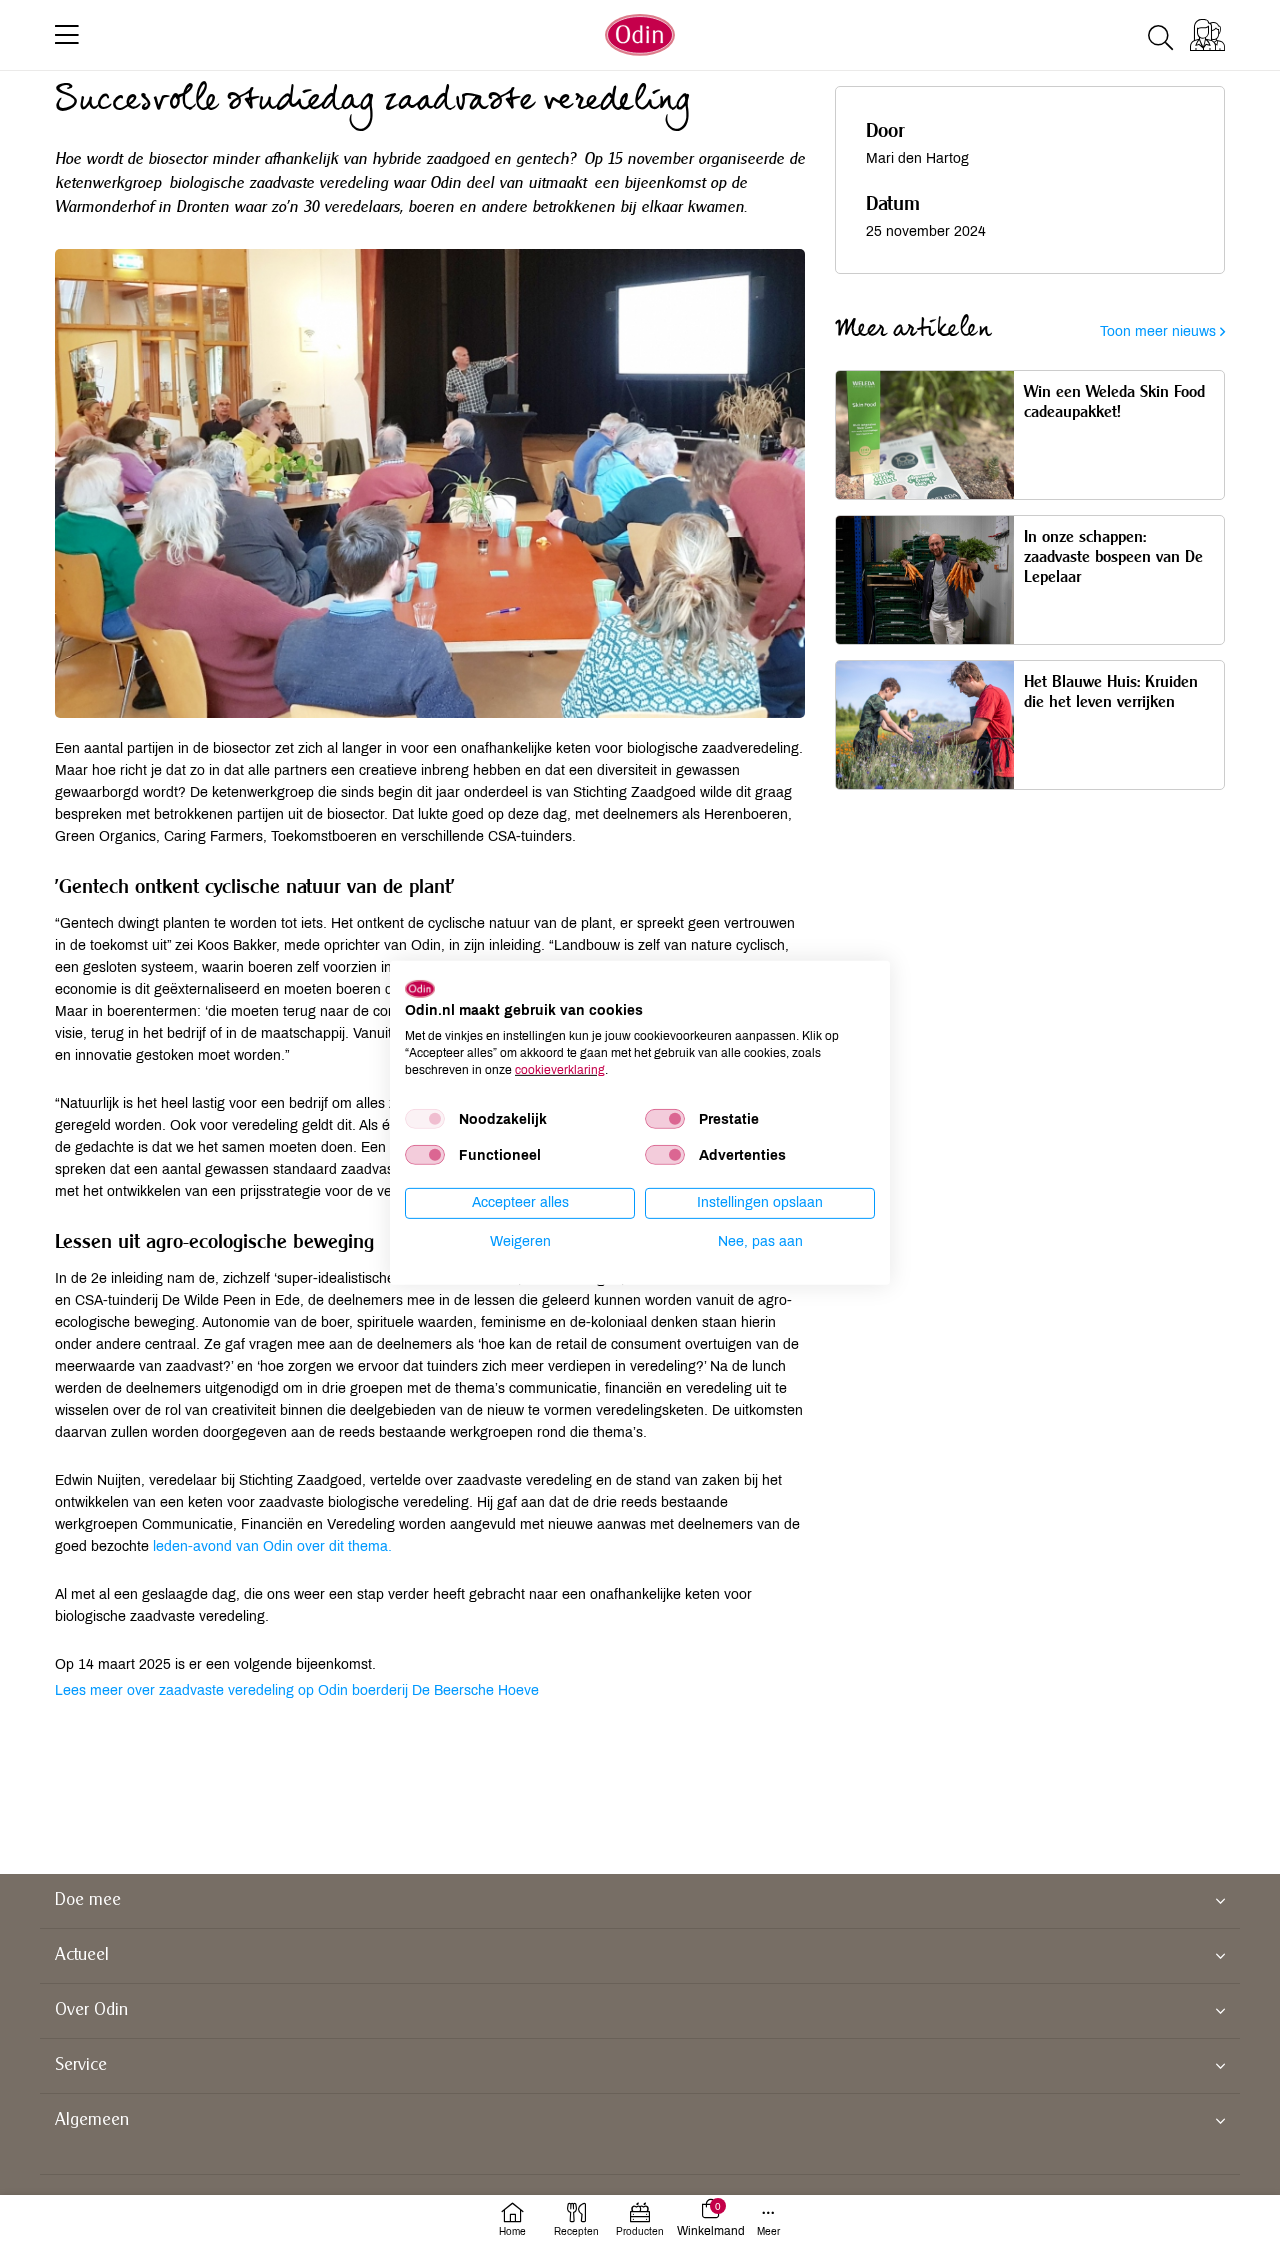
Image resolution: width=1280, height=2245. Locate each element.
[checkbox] (425, 1119)
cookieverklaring (560, 1069)
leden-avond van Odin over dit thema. (272, 1546)
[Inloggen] (1207, 35)
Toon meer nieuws (1160, 331)
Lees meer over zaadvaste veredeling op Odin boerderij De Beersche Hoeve (297, 1690)
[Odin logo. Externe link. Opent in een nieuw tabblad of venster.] (420, 988)
